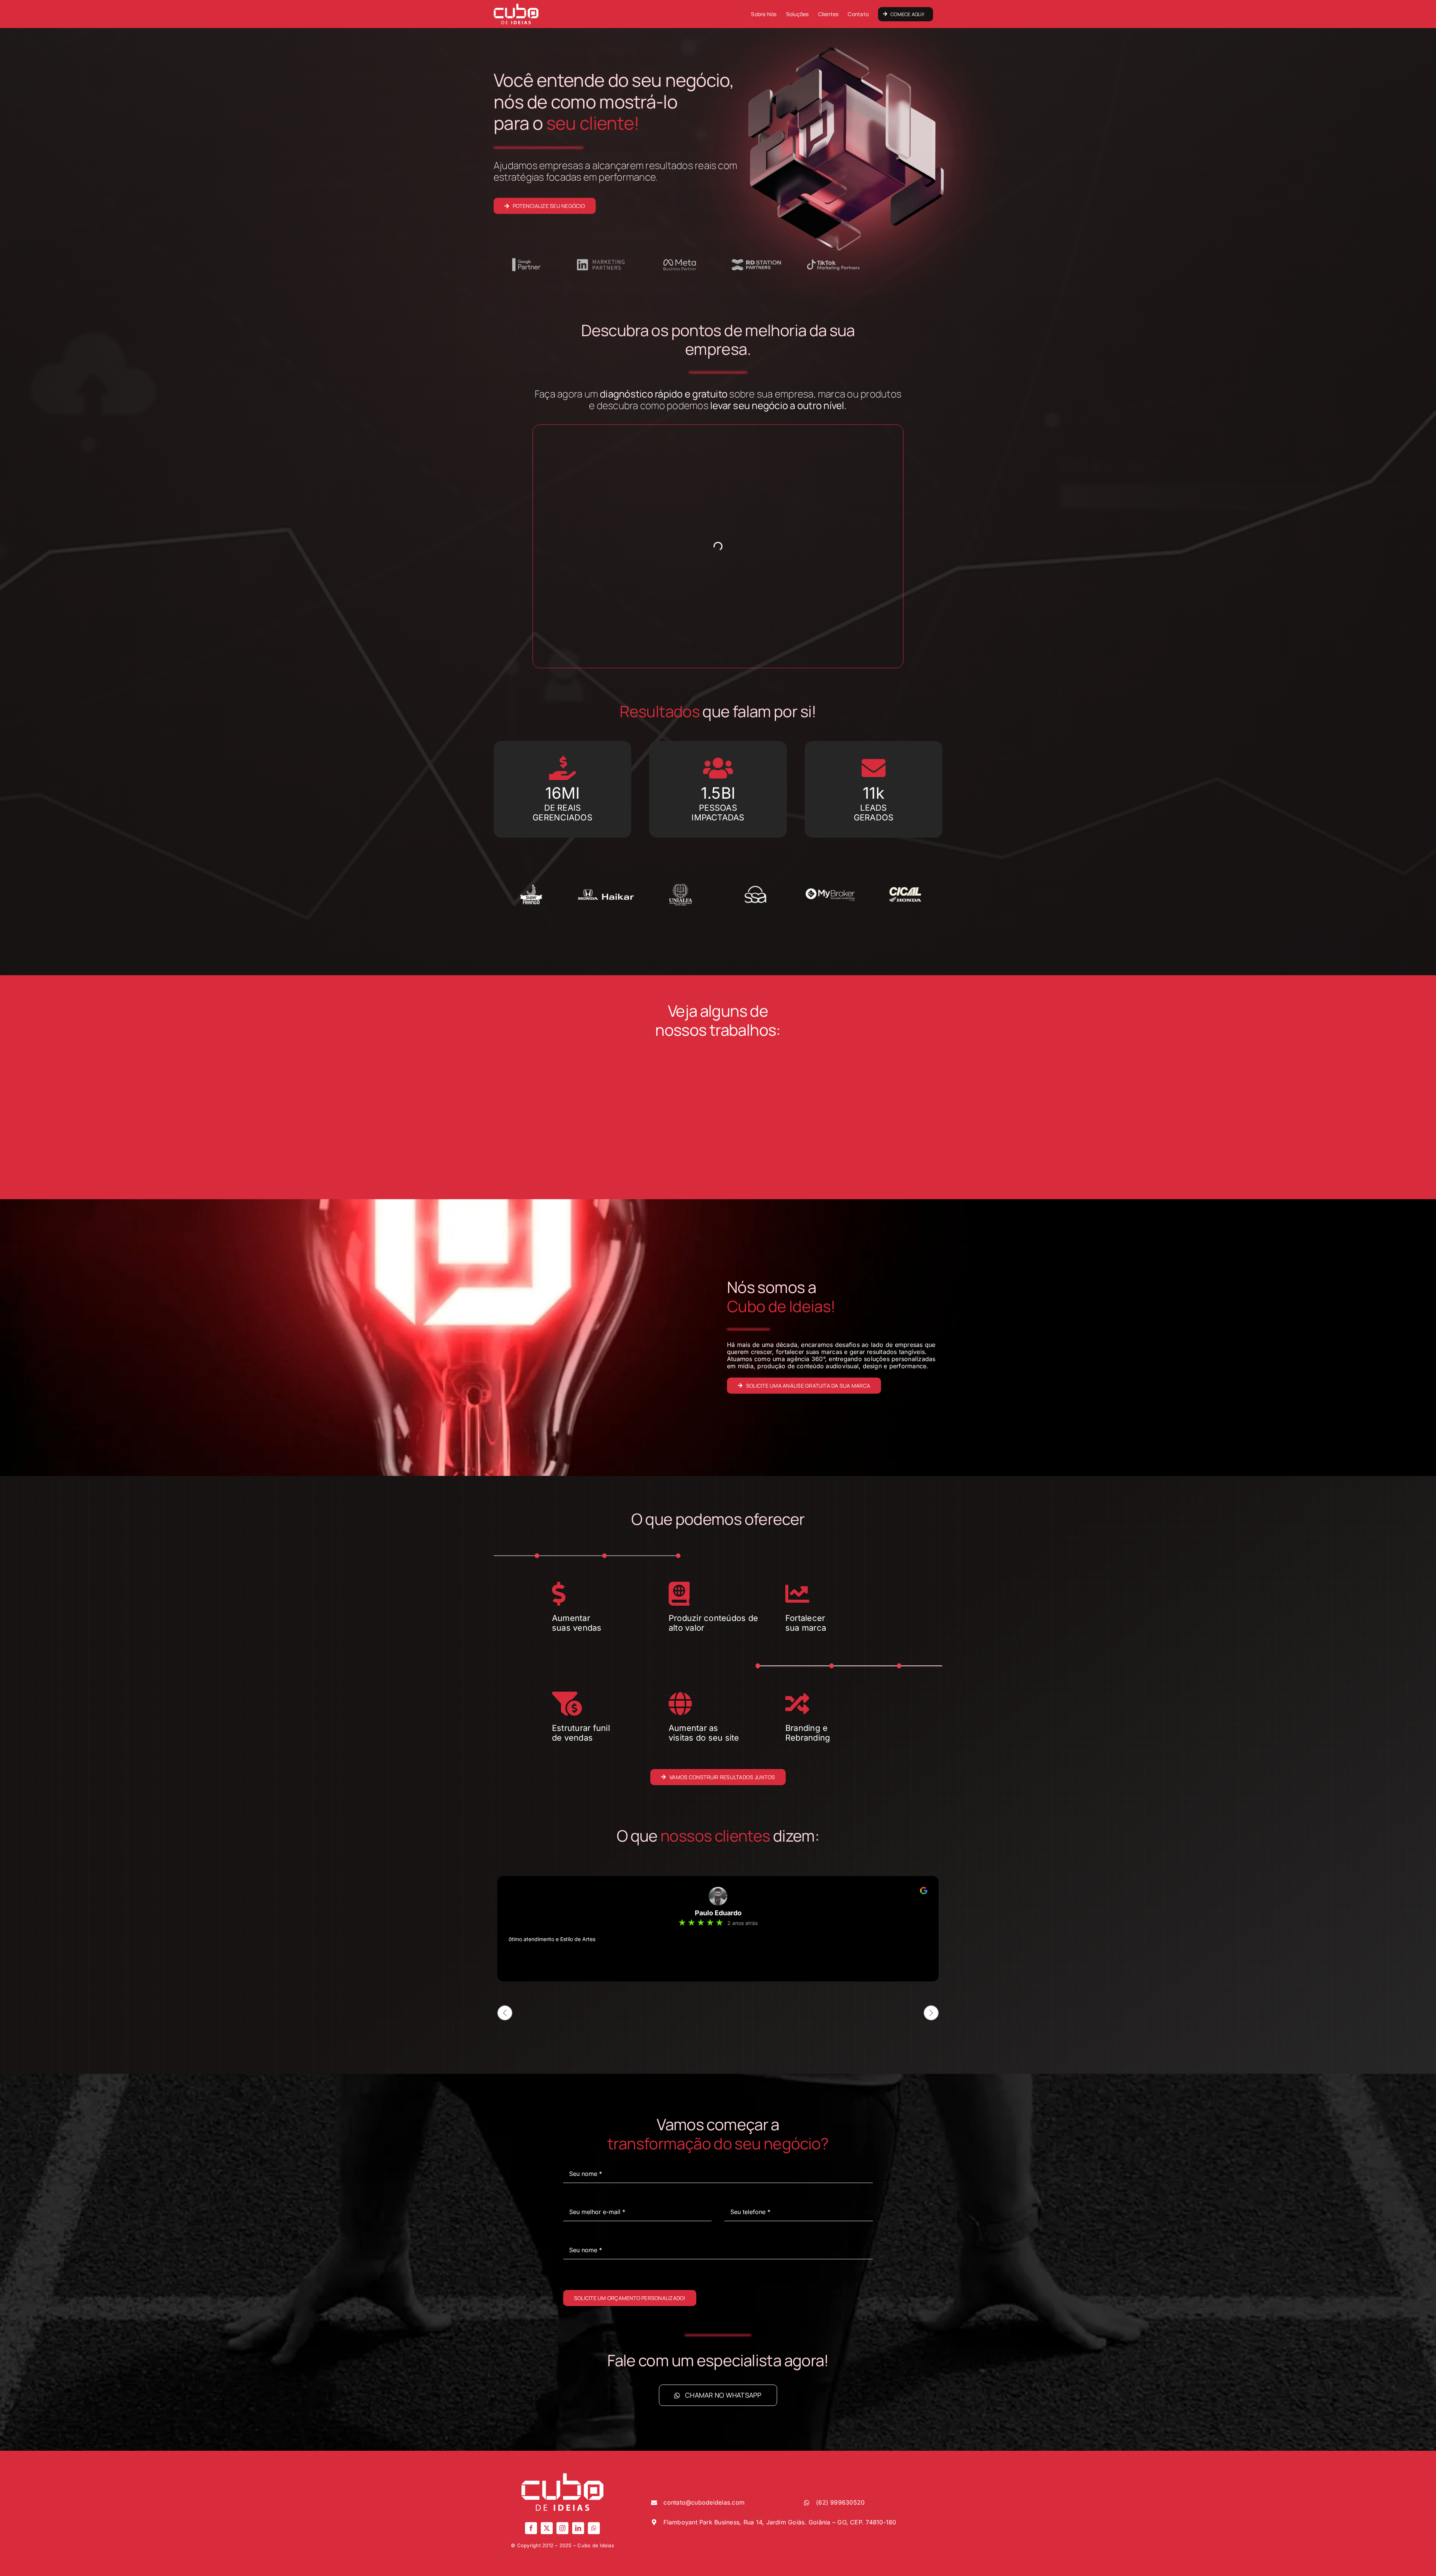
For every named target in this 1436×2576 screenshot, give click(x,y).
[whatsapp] (594, 2528)
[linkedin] (578, 2528)
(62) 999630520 (840, 2502)
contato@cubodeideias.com (704, 2502)
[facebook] (531, 2528)
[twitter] (547, 2528)
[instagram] (562, 2528)
